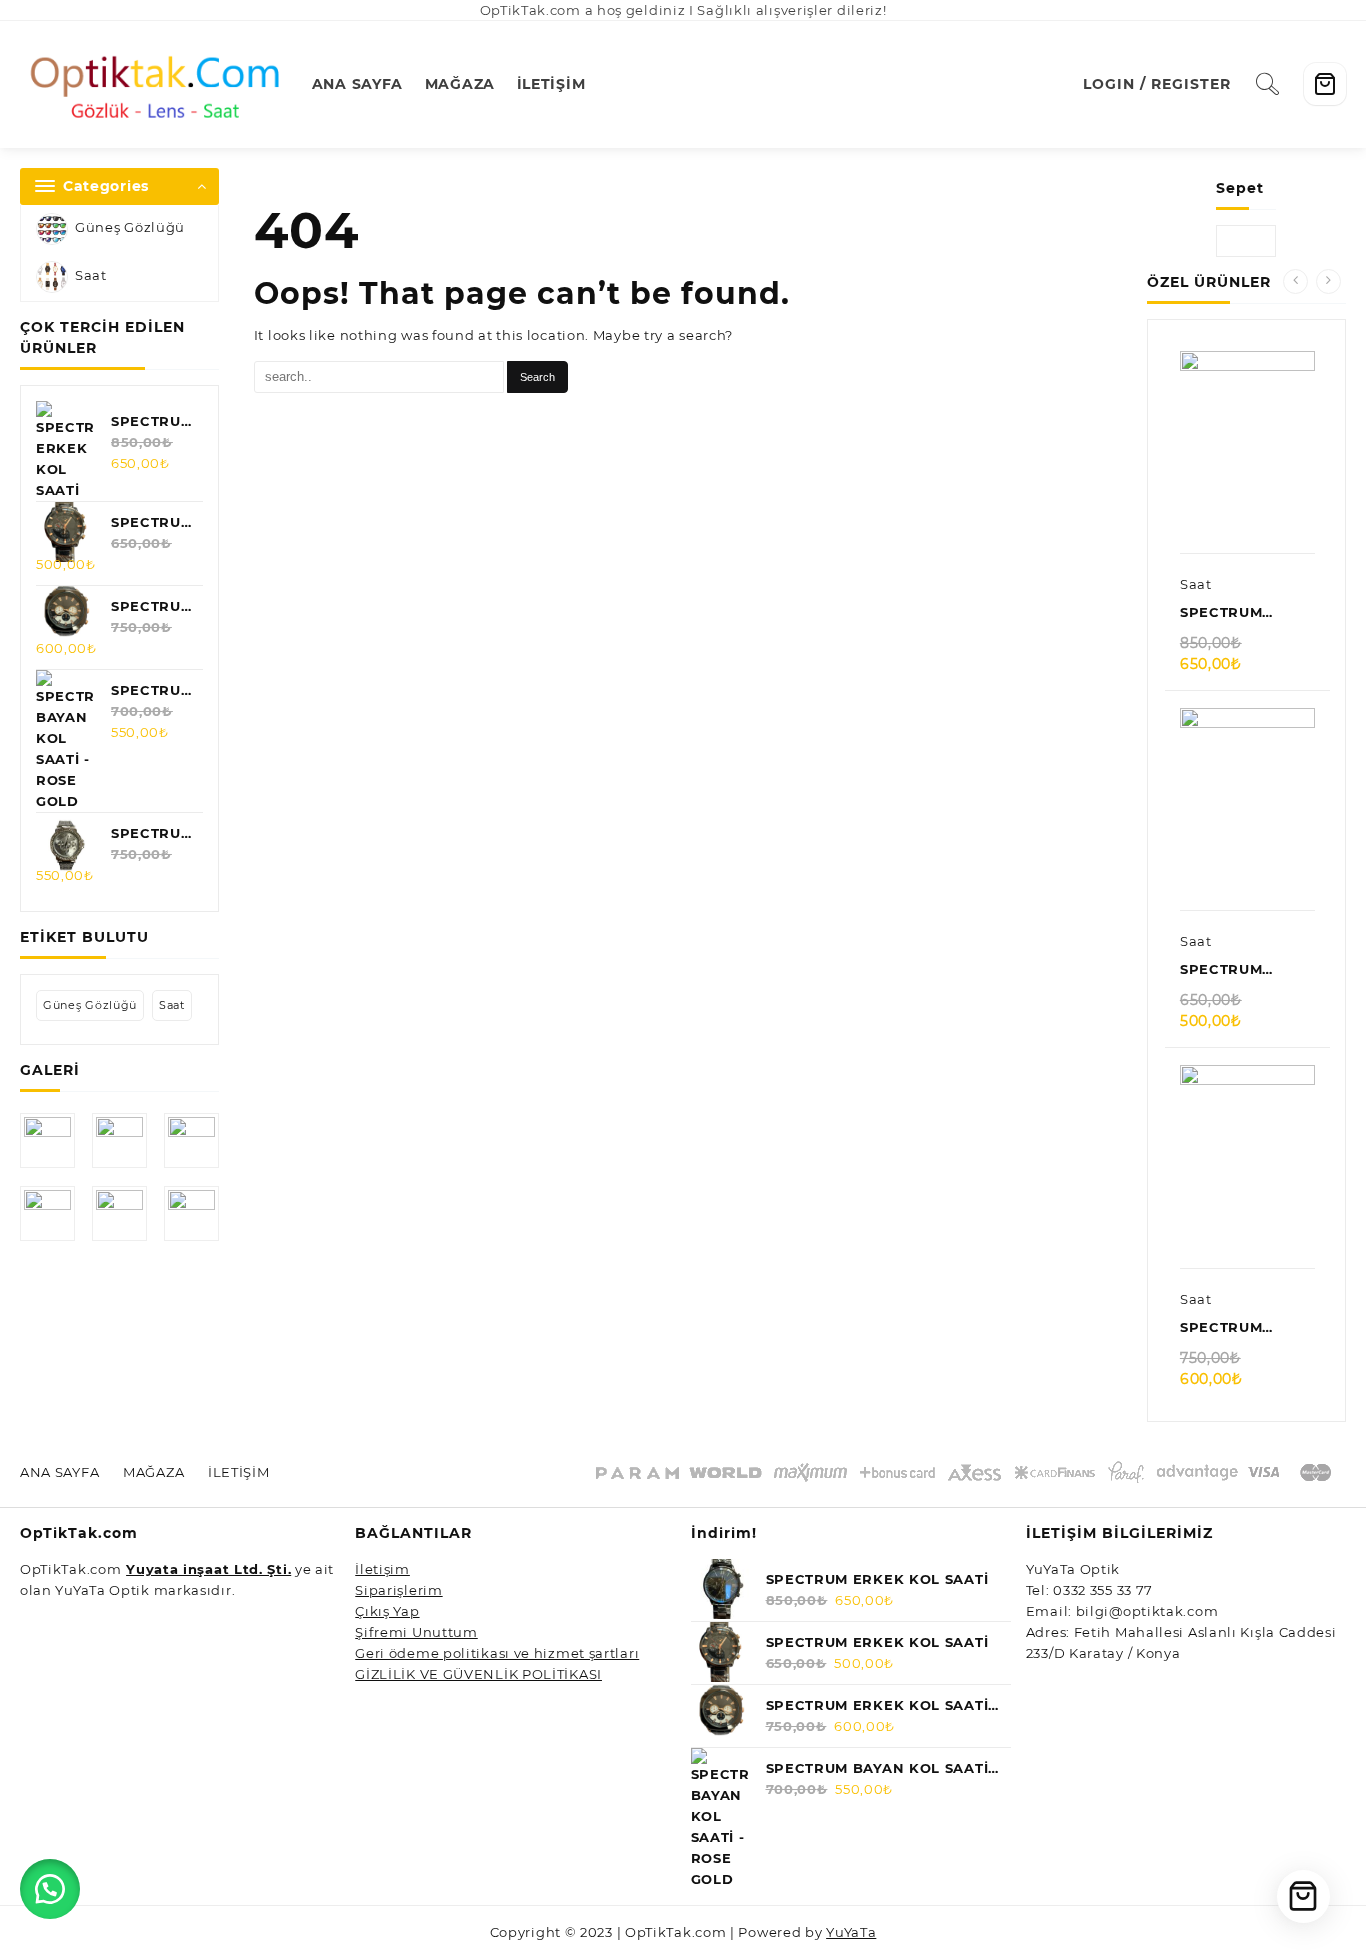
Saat (91, 275)
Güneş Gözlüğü (130, 227)
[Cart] (1325, 84)
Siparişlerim (398, 1590)
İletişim (382, 1569)
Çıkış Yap (387, 1611)
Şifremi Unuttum (416, 1632)
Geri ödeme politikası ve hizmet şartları (497, 1653)
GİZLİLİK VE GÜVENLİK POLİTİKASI (478, 1674)
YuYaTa (851, 1932)
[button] (50, 1889)
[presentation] (1295, 281)
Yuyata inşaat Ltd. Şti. (208, 1569)
